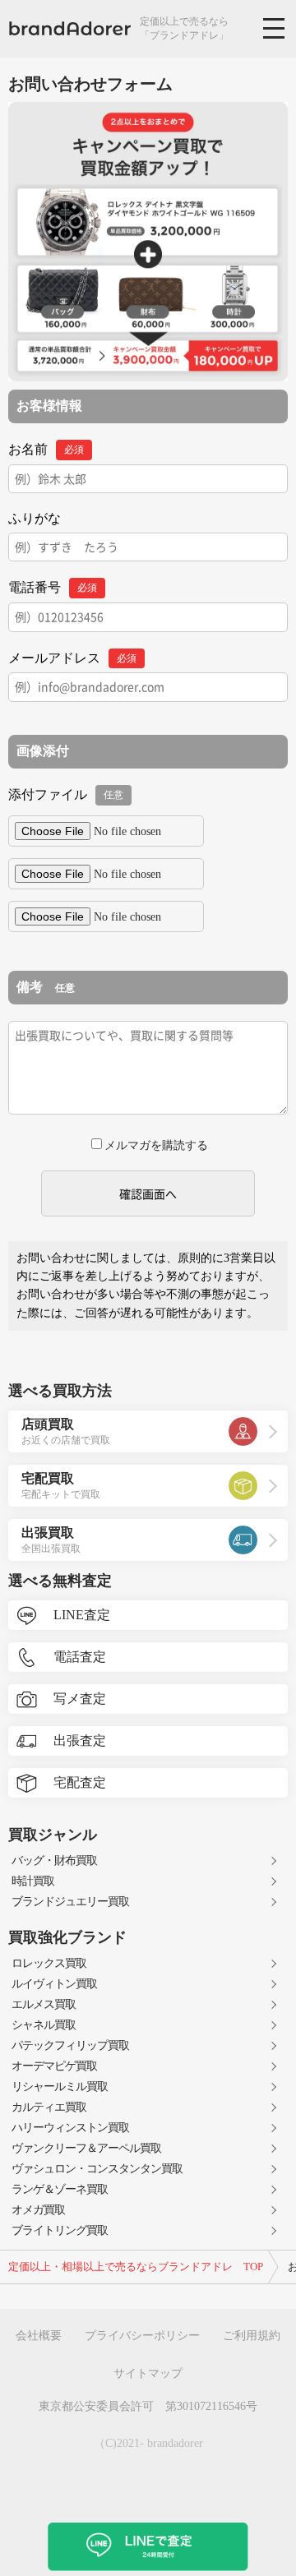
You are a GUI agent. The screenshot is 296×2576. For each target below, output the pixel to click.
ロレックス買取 (49, 1963)
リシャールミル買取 (60, 2087)
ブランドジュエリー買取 (70, 1902)
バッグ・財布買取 (54, 1860)
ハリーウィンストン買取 (70, 2128)
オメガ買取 (38, 2210)
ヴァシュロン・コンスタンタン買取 (97, 2169)
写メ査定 (80, 1699)
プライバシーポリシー (142, 2336)
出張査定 (80, 1740)
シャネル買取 (44, 2025)
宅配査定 (80, 1782)
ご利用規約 (252, 2336)
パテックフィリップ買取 (70, 2045)
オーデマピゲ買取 (54, 2066)
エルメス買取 (44, 2004)
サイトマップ (148, 2373)
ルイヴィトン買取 (54, 1984)
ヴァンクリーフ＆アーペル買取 (86, 2148)
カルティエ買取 (49, 2107)
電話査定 (80, 1657)
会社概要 (39, 2336)
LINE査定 (82, 1615)
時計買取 (33, 1881)
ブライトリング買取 (60, 2230)
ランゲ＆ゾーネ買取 (60, 2189)
